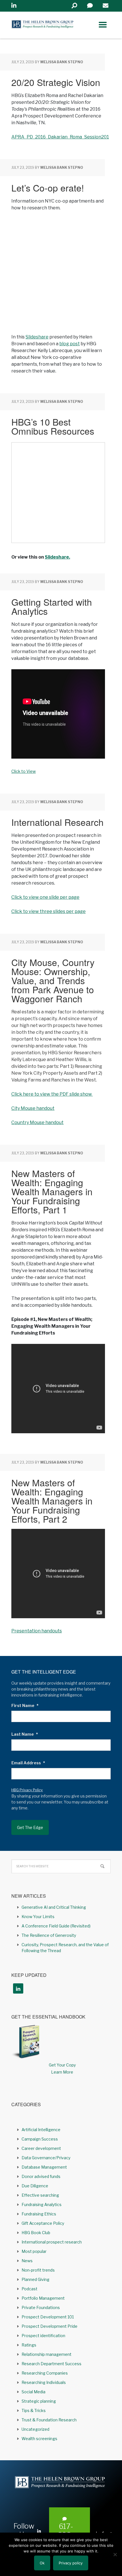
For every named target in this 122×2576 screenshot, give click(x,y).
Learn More (62, 2072)
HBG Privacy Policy (27, 1790)
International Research (57, 822)
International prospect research (52, 2242)
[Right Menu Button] (103, 25)
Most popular (34, 2251)
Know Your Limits (38, 1917)
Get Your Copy (62, 2065)
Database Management (44, 2167)
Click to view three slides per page (49, 911)
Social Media (33, 2392)
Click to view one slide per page (45, 897)
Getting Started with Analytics (52, 606)
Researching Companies (45, 2373)
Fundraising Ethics (39, 2214)
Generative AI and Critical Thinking (54, 1907)
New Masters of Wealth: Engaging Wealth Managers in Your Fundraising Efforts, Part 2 (52, 1500)
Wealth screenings (39, 2439)
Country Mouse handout (37, 1122)
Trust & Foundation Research (49, 2420)
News (27, 2261)
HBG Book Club (36, 2233)
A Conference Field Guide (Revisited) (56, 1926)
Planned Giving (35, 2279)
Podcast (30, 2289)
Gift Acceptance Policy (43, 2223)
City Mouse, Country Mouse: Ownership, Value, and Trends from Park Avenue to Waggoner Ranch (53, 980)
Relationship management (47, 2354)
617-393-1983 (66, 2535)
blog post (70, 344)
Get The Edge (30, 1827)
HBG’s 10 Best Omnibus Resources (53, 426)
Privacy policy (71, 2563)
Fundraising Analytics (42, 2204)
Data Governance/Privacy (46, 2158)
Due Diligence (35, 2186)
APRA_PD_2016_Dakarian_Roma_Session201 (60, 137)
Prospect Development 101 (48, 2317)
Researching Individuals (44, 2382)
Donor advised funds (41, 2176)
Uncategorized (35, 2429)
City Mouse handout (33, 1108)
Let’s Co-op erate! (48, 188)
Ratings (29, 2345)
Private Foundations (41, 2307)
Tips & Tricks (34, 2410)
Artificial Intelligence (41, 2130)
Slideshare (37, 337)
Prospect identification (43, 2336)
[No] (115, 2554)
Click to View (24, 771)
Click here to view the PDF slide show (52, 1094)
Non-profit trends (38, 2270)
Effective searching (40, 2195)
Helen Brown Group (43, 25)
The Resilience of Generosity (49, 1935)
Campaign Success (40, 2139)
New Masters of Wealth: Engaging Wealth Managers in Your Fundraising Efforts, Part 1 (52, 1191)
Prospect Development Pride (50, 2326)
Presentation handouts (37, 1631)
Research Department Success (51, 2364)
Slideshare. (57, 557)
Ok (42, 2563)
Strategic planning (39, 2401)
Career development (41, 2148)
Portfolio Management (43, 2298)
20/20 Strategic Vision (56, 82)
